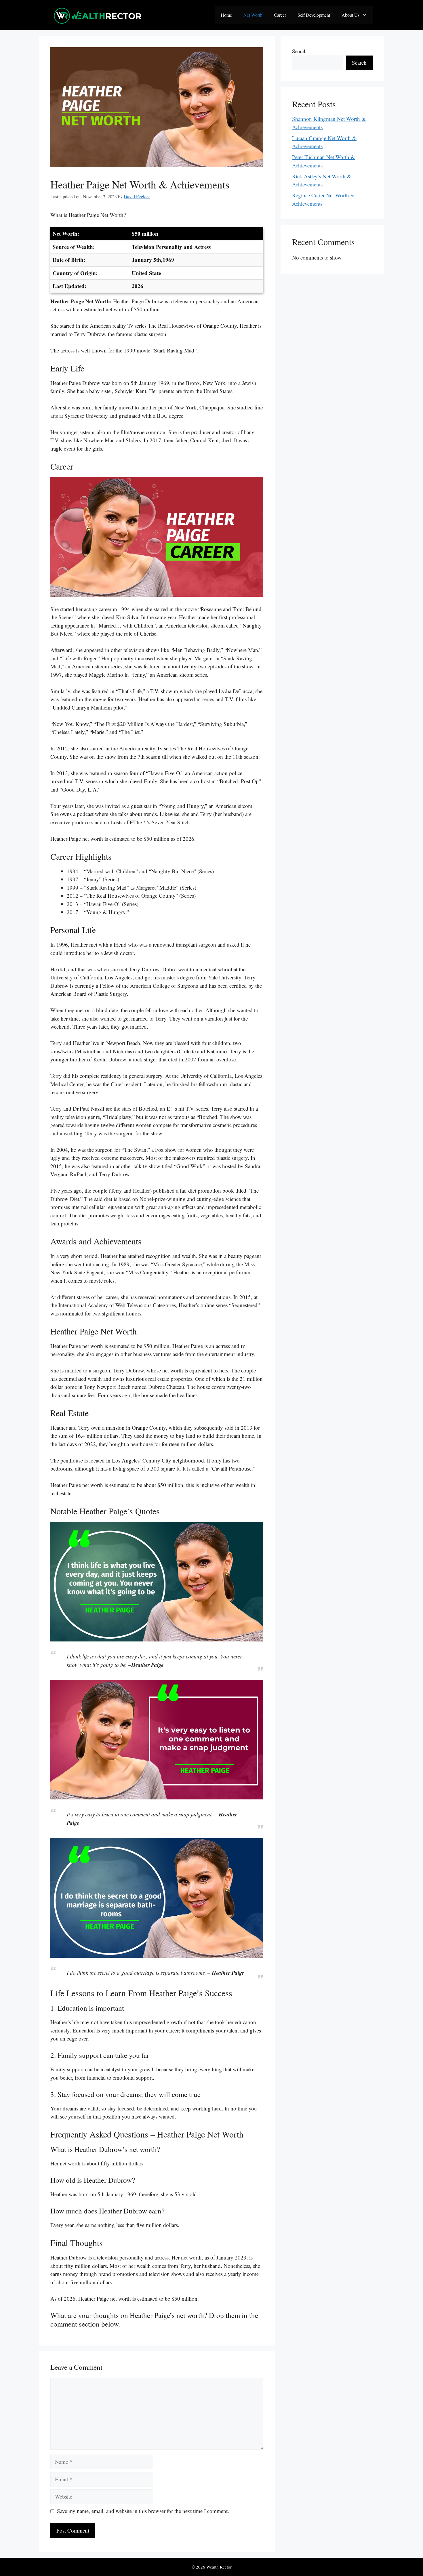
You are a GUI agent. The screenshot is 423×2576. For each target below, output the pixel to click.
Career (280, 15)
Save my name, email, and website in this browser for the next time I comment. (143, 2511)
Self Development (314, 15)
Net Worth (253, 15)
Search (299, 51)
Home (226, 15)
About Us (350, 15)
